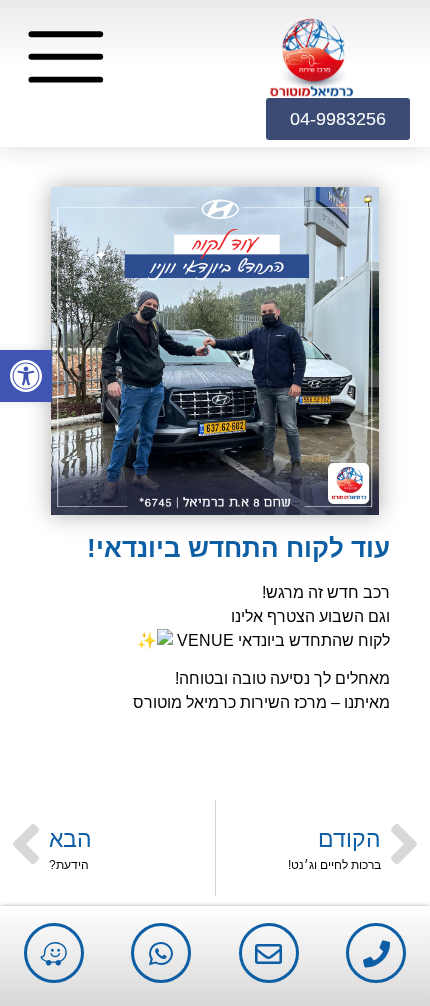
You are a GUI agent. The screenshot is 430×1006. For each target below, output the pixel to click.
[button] (26, 376)
